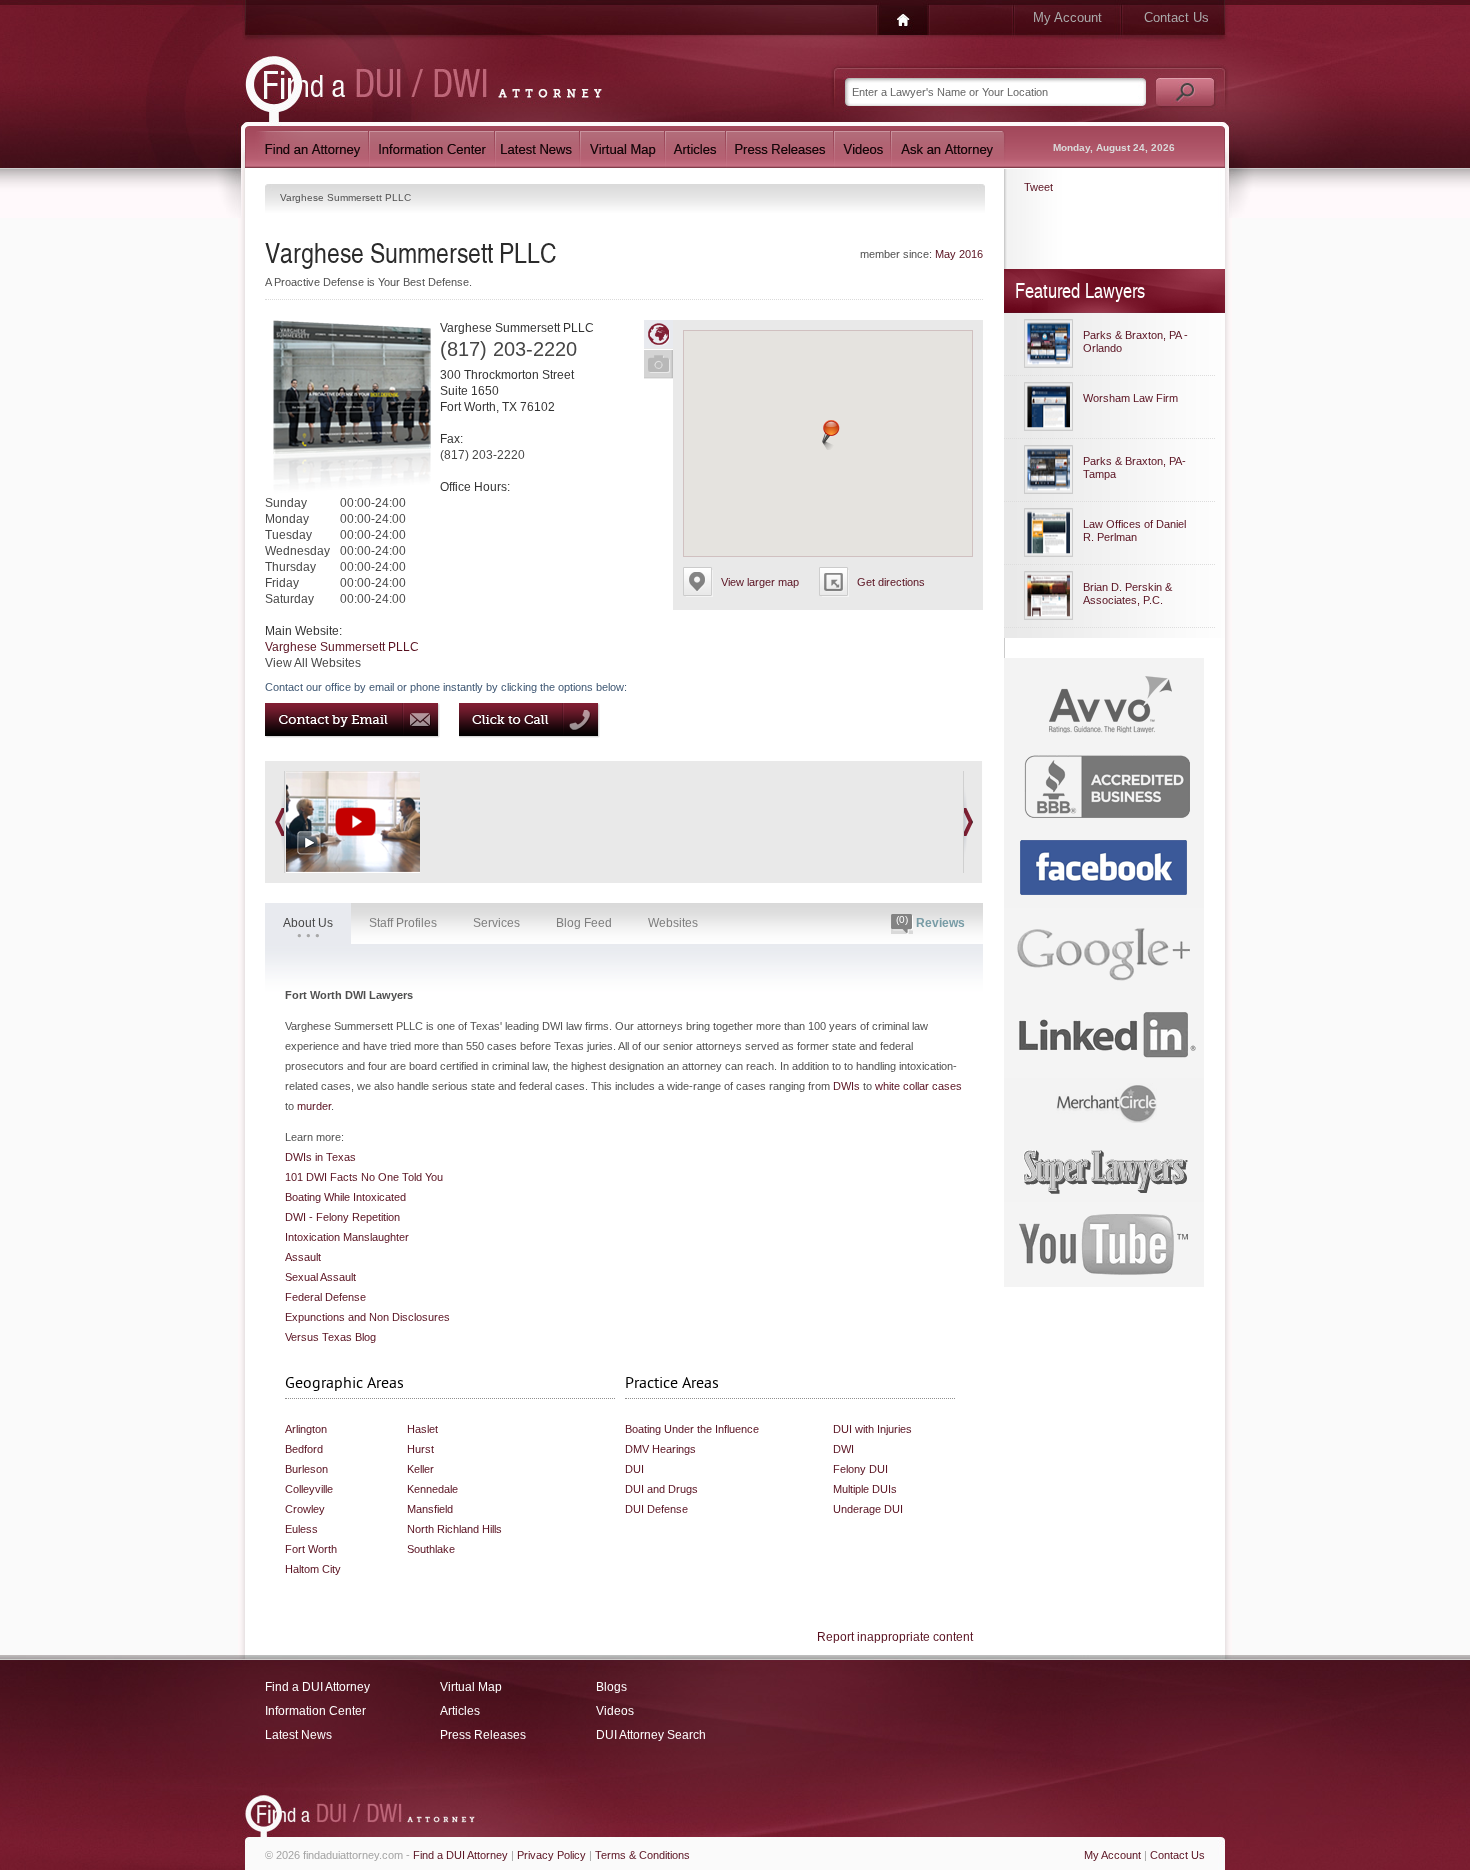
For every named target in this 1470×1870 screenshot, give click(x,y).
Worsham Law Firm (1130, 398)
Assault (303, 1257)
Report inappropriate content (895, 1637)
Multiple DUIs (865, 1489)
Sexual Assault (320, 1277)
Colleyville (309, 1489)
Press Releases (483, 1735)
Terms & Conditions (642, 1855)
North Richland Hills (454, 1529)
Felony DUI (860, 1469)
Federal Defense (325, 1297)
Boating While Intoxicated (345, 1197)
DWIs (846, 1086)
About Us (308, 923)
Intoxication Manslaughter (347, 1237)
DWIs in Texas (320, 1157)
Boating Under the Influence (692, 1429)
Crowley (305, 1509)
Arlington (306, 1429)
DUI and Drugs (661, 1489)
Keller (420, 1469)
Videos (615, 1711)
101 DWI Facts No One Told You (364, 1177)
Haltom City (313, 1569)
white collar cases (918, 1086)
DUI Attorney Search (651, 1735)
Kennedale (432, 1489)
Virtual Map (471, 1687)
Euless (301, 1529)
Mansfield (430, 1509)
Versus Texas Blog (330, 1337)
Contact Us (1176, 17)
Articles (460, 1711)
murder (314, 1106)
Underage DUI (868, 1509)
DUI (634, 1469)
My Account (1067, 17)
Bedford (304, 1449)
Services (496, 923)
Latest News (298, 1735)
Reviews (930, 922)
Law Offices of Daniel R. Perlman (1134, 530)
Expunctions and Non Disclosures (367, 1317)
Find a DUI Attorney (317, 1687)
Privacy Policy (551, 1855)
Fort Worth (311, 1549)
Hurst (420, 1449)
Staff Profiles (403, 923)
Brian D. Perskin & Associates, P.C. (1127, 593)
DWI (843, 1449)
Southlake (431, 1549)
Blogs (611, 1687)
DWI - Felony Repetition (342, 1217)
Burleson (306, 1469)
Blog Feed (584, 923)
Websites (673, 923)
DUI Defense (656, 1509)
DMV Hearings (660, 1449)
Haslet (422, 1429)
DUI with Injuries (872, 1429)
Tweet (1038, 187)
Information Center (315, 1711)
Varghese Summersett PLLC (342, 647)
